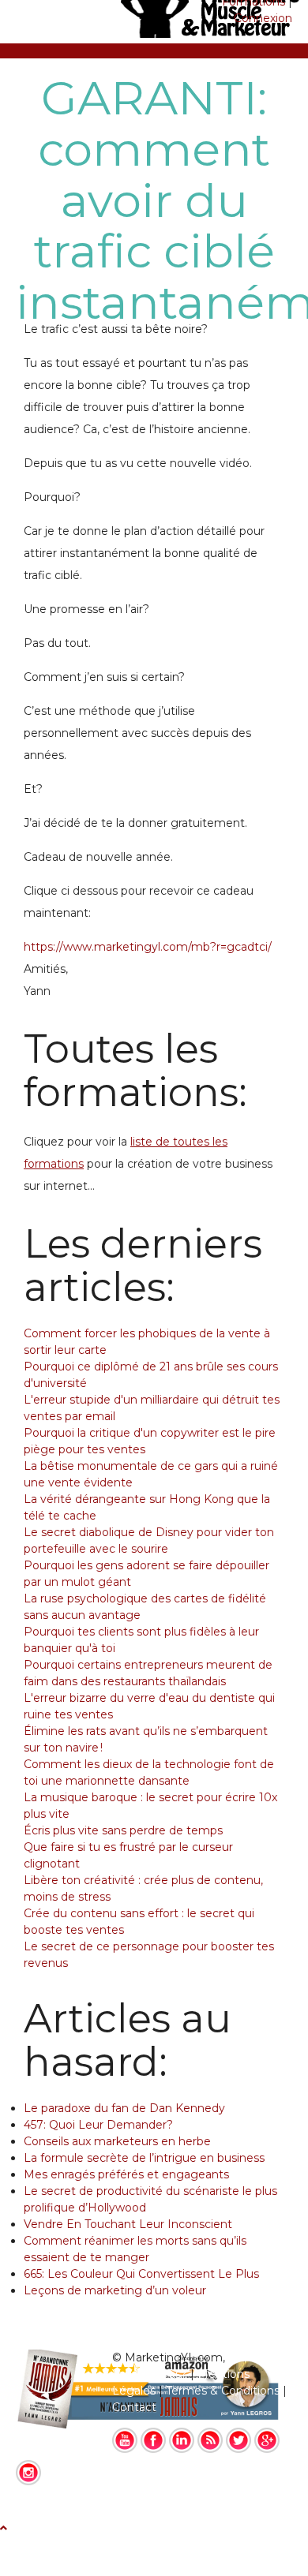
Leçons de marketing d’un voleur (115, 2290)
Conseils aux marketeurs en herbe (117, 2141)
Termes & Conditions (223, 2391)
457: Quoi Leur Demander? (98, 2125)
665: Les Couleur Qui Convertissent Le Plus (141, 2274)
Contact (134, 2407)
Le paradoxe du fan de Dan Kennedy (124, 2108)
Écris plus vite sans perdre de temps (123, 1830)
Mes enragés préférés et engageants (126, 2174)
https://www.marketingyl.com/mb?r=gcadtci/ (148, 947)
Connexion (263, 18)
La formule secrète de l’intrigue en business (144, 2158)
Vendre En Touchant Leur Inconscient (128, 2224)
